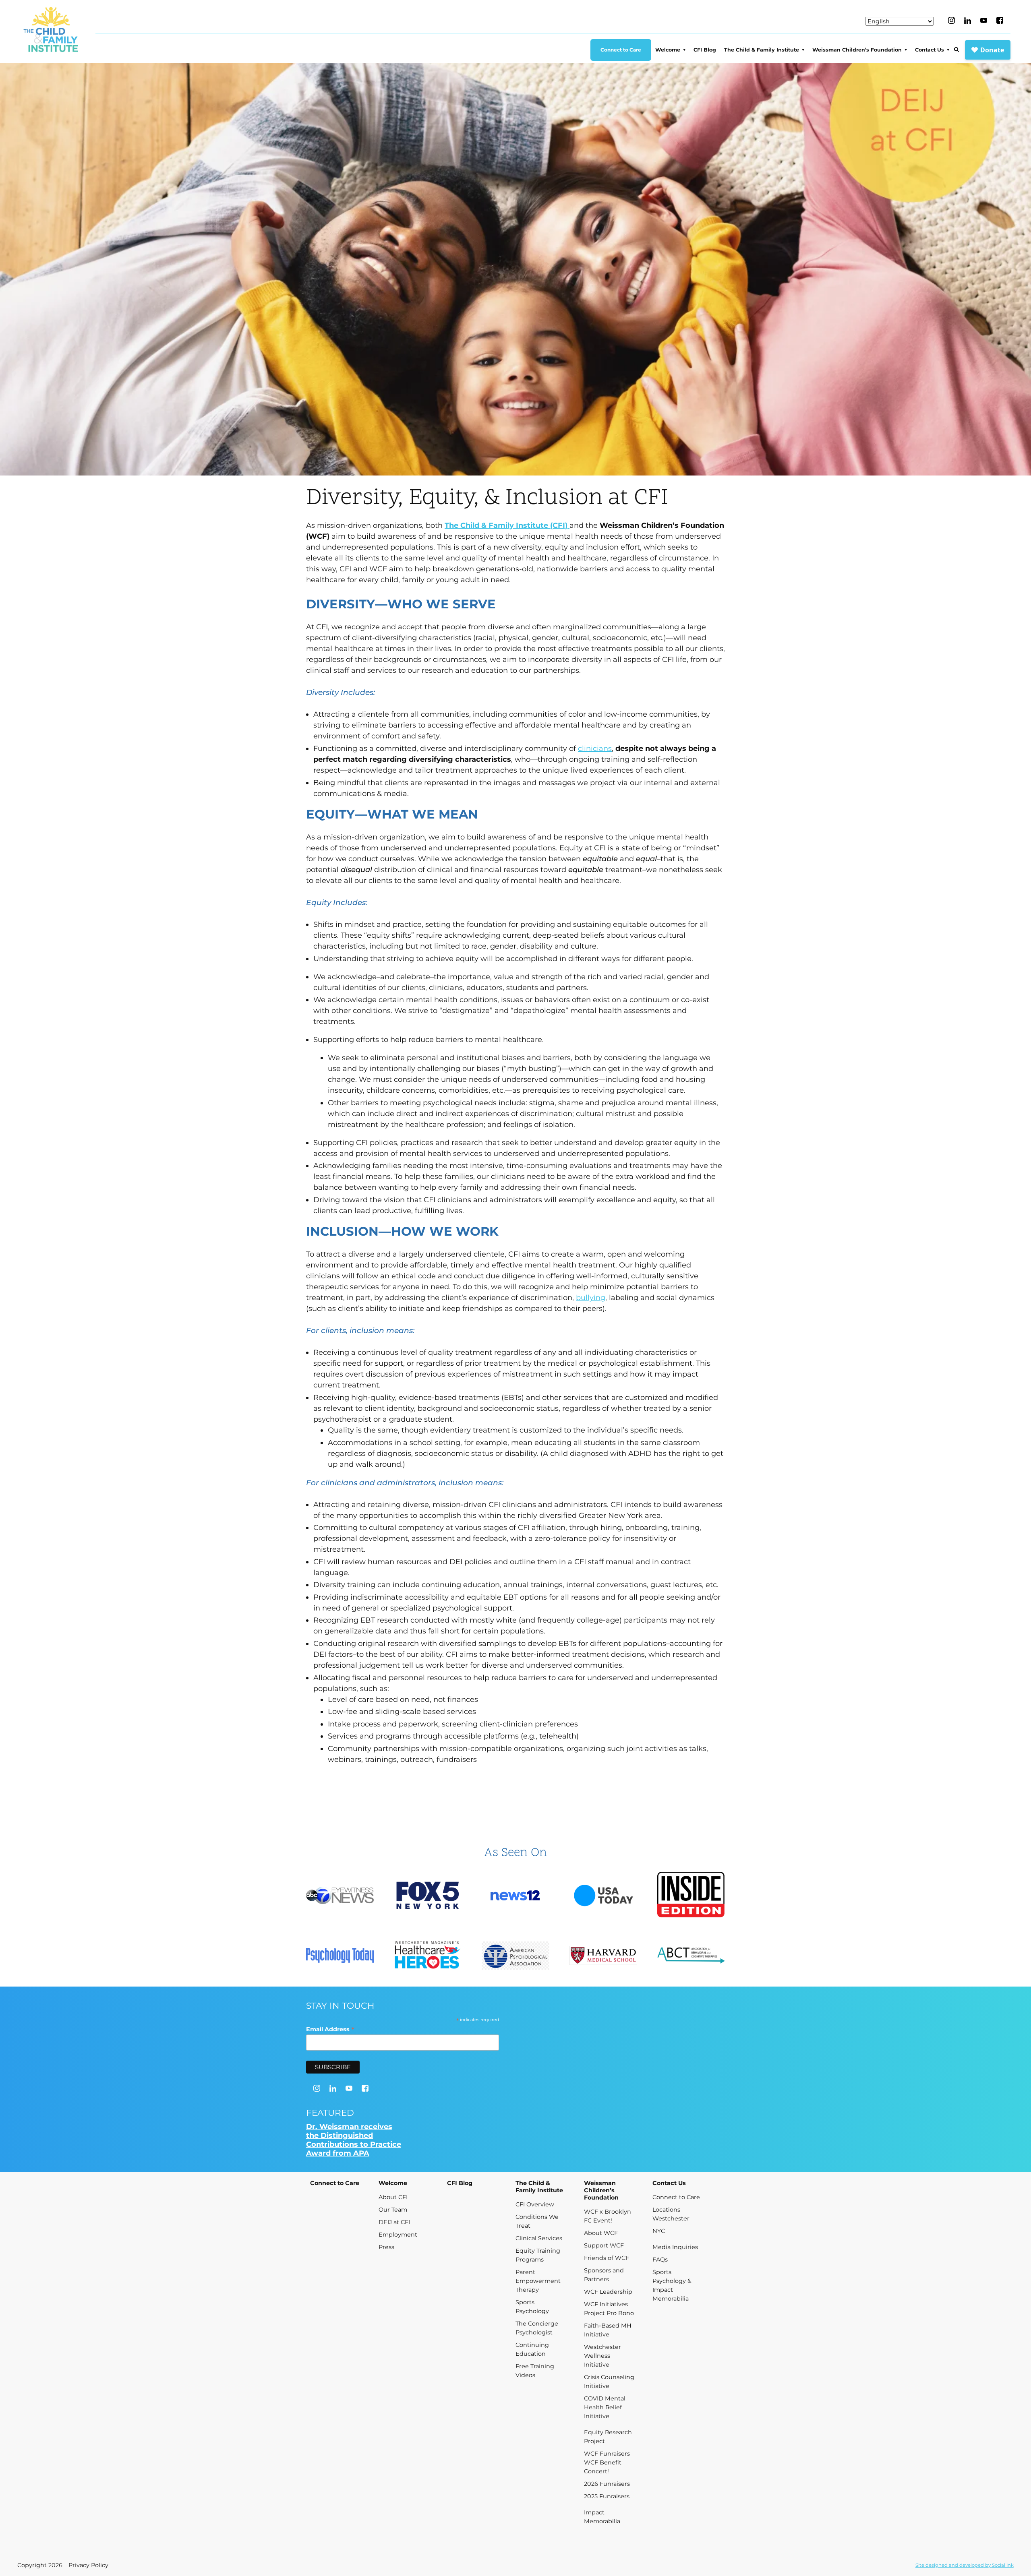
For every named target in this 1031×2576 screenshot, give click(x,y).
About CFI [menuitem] (393, 2197)
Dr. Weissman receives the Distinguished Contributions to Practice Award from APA (354, 2140)
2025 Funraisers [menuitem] (607, 2496)
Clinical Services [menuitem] (539, 2238)
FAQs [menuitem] (660, 2260)
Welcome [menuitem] (668, 50)
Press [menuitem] (386, 2247)
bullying (591, 1298)
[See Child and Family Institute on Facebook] (1000, 20)
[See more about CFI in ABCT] (691, 1956)
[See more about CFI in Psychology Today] (340, 1956)
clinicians (595, 748)
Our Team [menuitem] (393, 2210)
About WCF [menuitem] (601, 2233)
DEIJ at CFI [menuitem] (394, 2222)
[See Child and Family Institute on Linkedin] (968, 21)
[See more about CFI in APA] (515, 1957)
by (965, 2565)
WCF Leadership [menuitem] (608, 2292)
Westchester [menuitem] (671, 2218)
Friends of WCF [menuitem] (607, 2258)
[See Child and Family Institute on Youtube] (984, 20)
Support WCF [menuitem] (604, 2245)
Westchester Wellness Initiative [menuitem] (602, 2356)
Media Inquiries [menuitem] (675, 2247)
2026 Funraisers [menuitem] (607, 2484)
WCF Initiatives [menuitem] (606, 2304)
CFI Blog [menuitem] (705, 50)
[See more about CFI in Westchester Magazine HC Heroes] (428, 1956)
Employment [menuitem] (398, 2235)
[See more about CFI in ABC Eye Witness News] (340, 1897)
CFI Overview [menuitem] (535, 2204)
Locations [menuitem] (666, 2210)
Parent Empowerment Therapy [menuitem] (538, 2281)
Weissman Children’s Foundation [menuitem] (857, 50)
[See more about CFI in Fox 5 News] (428, 1896)
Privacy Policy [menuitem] (88, 2565)
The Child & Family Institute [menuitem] (762, 50)
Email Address (330, 2029)
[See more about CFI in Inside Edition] (691, 1896)
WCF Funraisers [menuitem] (607, 2454)
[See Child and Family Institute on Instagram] (951, 20)
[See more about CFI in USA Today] (603, 1896)
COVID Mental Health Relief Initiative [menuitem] (605, 2407)
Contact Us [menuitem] (930, 50)
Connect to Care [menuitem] (621, 50)
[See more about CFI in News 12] (515, 1896)
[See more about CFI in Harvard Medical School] (603, 1956)
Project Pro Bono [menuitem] (609, 2313)
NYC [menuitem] (659, 2231)
